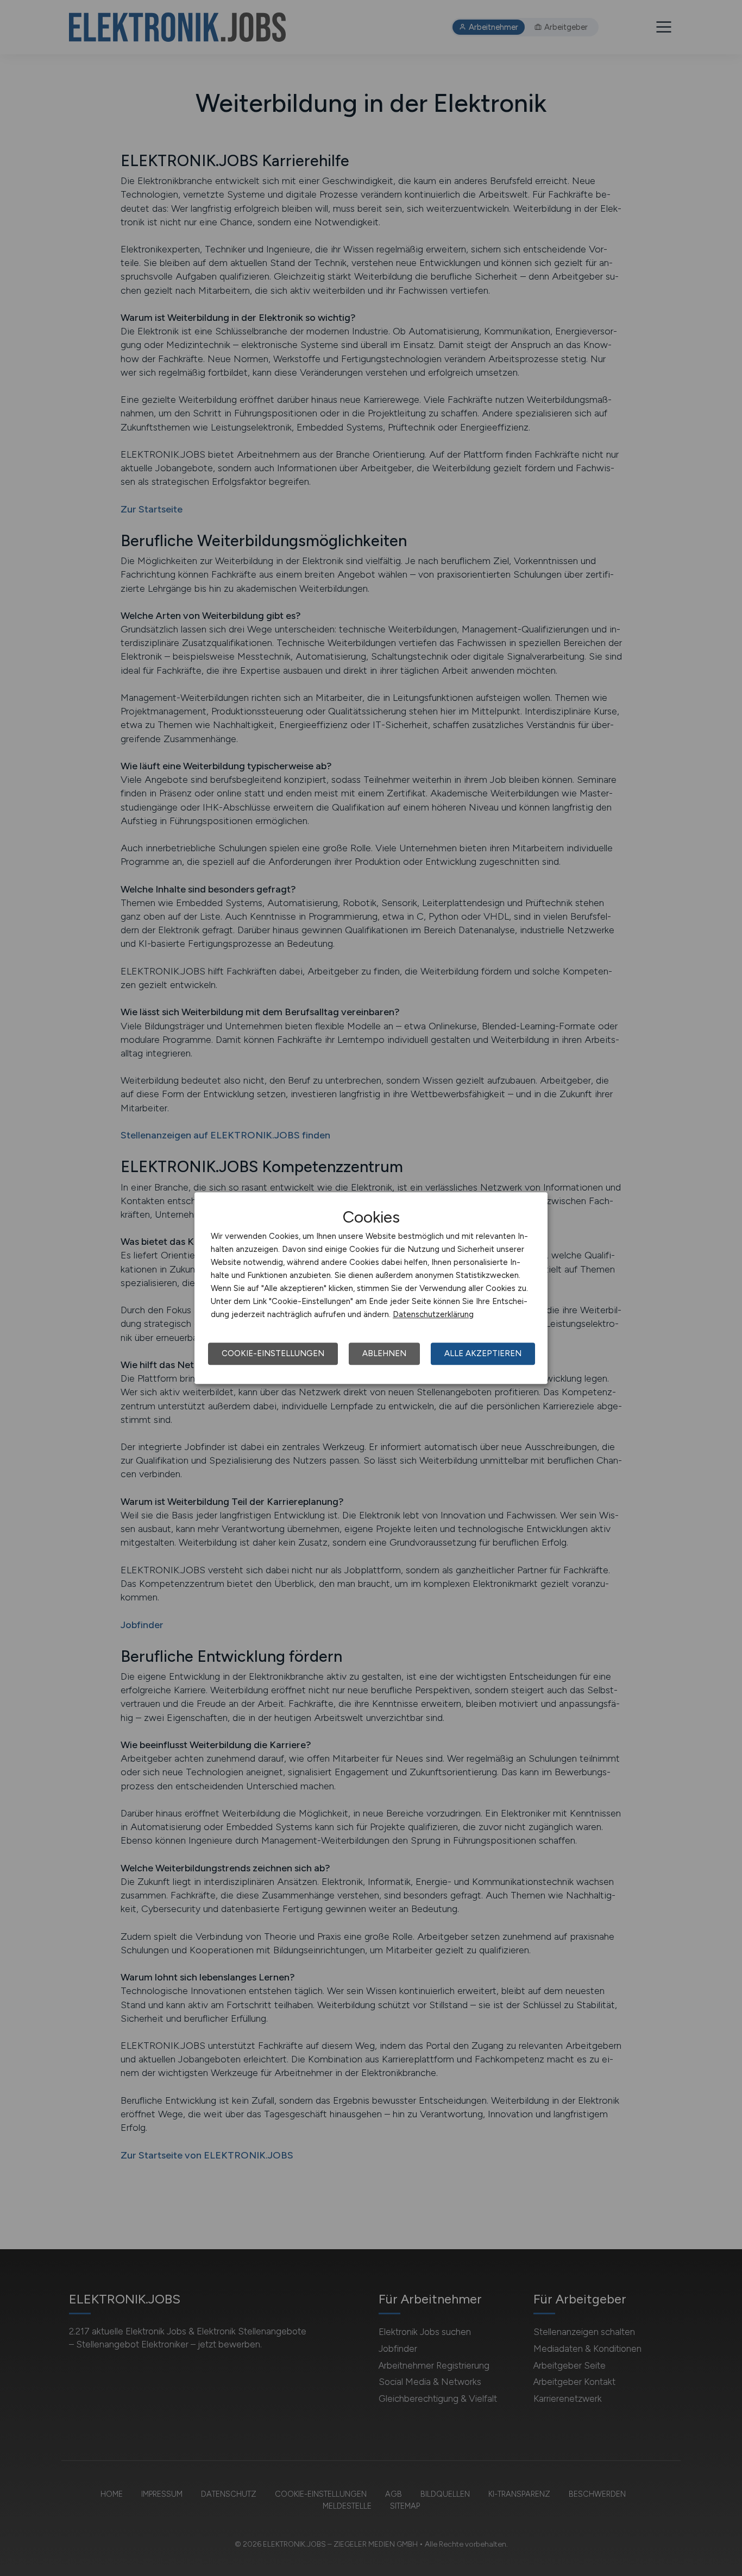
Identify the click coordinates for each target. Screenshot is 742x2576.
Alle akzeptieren (483, 1353)
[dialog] (371, 1288)
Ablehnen (384, 1353)
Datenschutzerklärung (433, 1314)
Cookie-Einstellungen (273, 1353)
